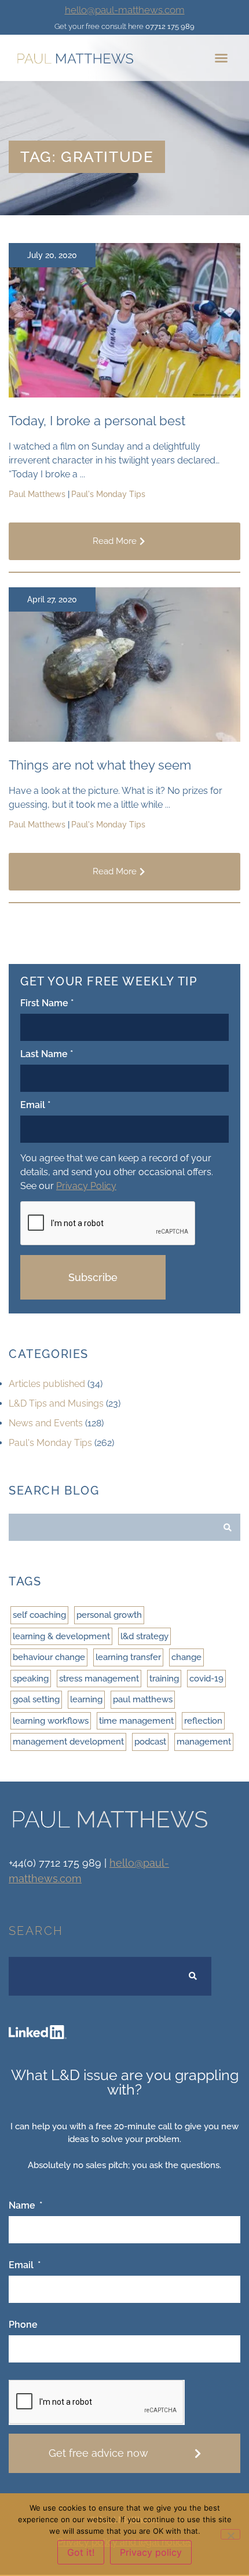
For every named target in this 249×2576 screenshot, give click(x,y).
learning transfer (128, 1657)
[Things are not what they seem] (124, 739)
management (204, 1742)
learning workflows (51, 1721)
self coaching (39, 1615)
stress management (99, 1679)
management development (68, 1742)
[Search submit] (228, 1528)
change (186, 1657)
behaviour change (49, 1657)
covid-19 (206, 1679)
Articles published (47, 1384)
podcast (150, 1742)
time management (136, 1721)
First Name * (47, 1004)
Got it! (81, 2552)
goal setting (36, 1699)
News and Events (46, 1423)
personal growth (109, 1615)
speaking (31, 1679)
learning (86, 1699)
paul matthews (143, 1699)
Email (22, 2266)
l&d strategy (144, 1636)
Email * (35, 1105)
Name (23, 2206)
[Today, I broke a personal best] (124, 394)
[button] (221, 58)
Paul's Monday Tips (50, 1443)
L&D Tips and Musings (56, 1403)
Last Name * (47, 1055)
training (164, 1679)
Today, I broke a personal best (97, 421)
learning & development (61, 1636)
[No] (230, 2534)
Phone (23, 2325)
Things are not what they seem (100, 765)
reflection (203, 1721)
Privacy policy (151, 2552)
